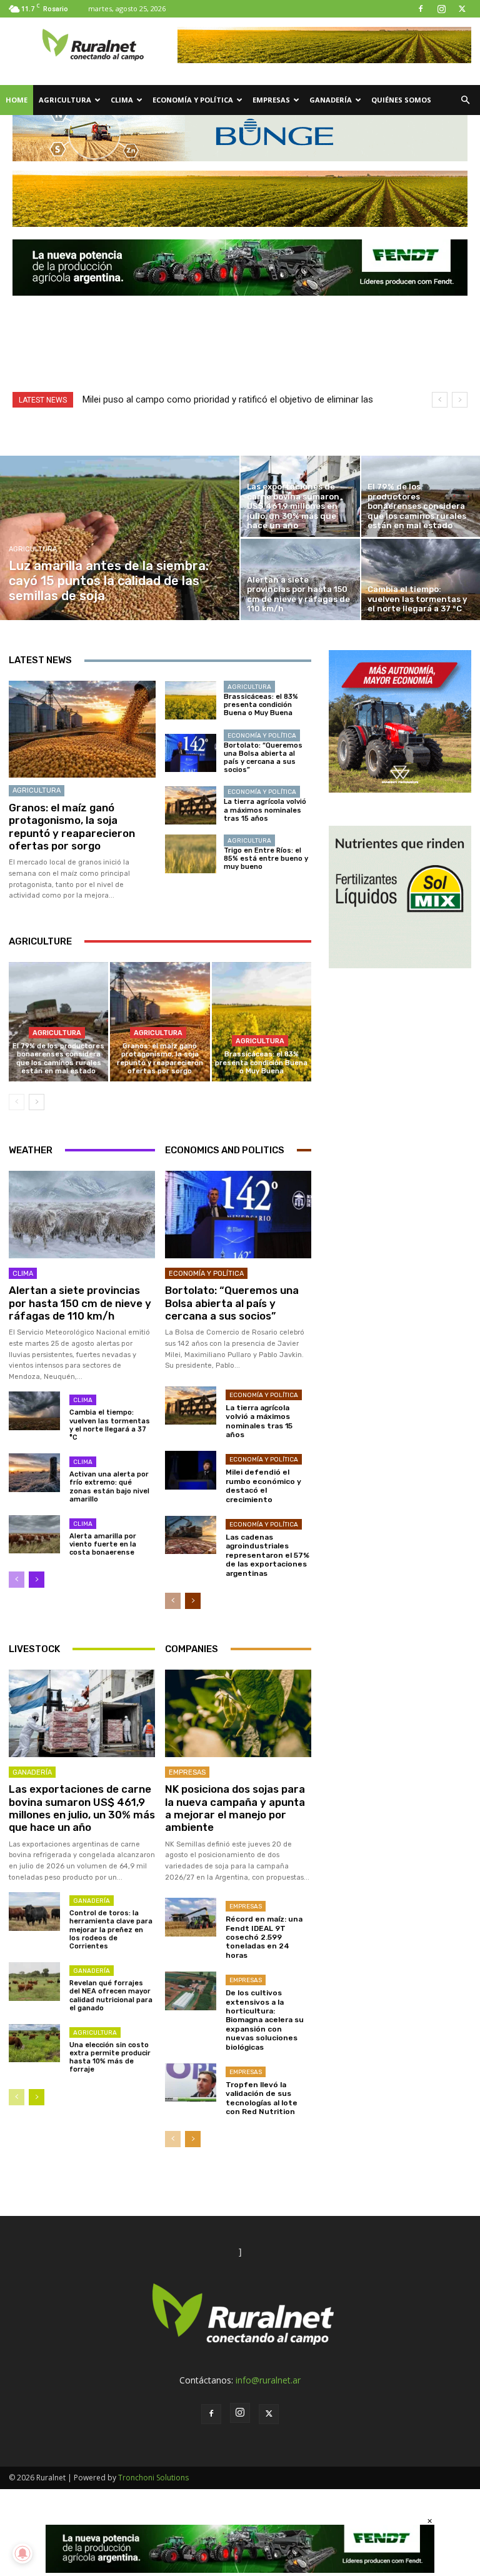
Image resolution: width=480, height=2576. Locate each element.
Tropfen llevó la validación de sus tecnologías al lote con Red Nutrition (262, 2098)
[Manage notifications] (22, 2553)
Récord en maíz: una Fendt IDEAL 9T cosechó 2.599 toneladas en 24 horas (264, 1937)
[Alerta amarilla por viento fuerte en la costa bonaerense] (34, 1534)
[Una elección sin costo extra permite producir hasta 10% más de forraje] (34, 2043)
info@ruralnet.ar (268, 2380)
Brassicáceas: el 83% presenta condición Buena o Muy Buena (261, 705)
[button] (465, 100)
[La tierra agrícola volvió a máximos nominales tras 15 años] (191, 806)
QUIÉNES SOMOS (401, 100)
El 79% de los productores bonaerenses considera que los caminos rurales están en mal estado (58, 1059)
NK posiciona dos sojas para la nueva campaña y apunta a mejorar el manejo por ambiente (235, 1808)
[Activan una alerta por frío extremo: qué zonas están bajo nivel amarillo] (34, 1472)
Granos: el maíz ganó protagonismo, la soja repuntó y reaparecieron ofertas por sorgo (72, 827)
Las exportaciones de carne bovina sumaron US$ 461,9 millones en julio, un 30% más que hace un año (82, 1808)
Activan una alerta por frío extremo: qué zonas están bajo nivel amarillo (109, 1487)
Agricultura (65, 100)
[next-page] (37, 1102)
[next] (460, 400)
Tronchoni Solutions (153, 2478)
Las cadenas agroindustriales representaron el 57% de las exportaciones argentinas (267, 1555)
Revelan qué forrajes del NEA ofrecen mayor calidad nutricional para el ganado (111, 1996)
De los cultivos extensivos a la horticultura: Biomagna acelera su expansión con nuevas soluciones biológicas (265, 2020)
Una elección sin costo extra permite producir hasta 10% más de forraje (110, 2057)
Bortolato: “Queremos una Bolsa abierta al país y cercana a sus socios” (263, 758)
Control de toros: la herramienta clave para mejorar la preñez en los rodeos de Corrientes (111, 1930)
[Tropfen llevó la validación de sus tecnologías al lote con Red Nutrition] (191, 2082)
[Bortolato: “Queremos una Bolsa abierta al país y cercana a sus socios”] (191, 753)
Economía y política (193, 100)
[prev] (440, 400)
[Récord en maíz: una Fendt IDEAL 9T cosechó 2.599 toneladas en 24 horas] (191, 1917)
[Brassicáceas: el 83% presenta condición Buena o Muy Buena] (191, 701)
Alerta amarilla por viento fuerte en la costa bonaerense (103, 1544)
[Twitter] (462, 9)
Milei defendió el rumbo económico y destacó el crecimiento (263, 1486)
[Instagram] (441, 9)
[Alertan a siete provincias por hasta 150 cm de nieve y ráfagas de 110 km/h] (300, 579)
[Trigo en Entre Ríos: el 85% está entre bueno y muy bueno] (191, 854)
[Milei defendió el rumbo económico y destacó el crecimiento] (191, 1470)
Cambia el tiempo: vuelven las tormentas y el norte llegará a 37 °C (110, 1425)
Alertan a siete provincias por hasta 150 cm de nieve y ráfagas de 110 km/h (80, 1303)
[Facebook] (421, 9)
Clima (122, 100)
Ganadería (331, 100)
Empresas (271, 100)
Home (17, 100)
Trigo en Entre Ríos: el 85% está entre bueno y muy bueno (266, 859)
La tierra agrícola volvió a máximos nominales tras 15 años (265, 810)
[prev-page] (17, 1102)
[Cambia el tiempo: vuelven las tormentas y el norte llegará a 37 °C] (34, 1411)
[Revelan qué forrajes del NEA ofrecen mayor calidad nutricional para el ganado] (34, 1981)
